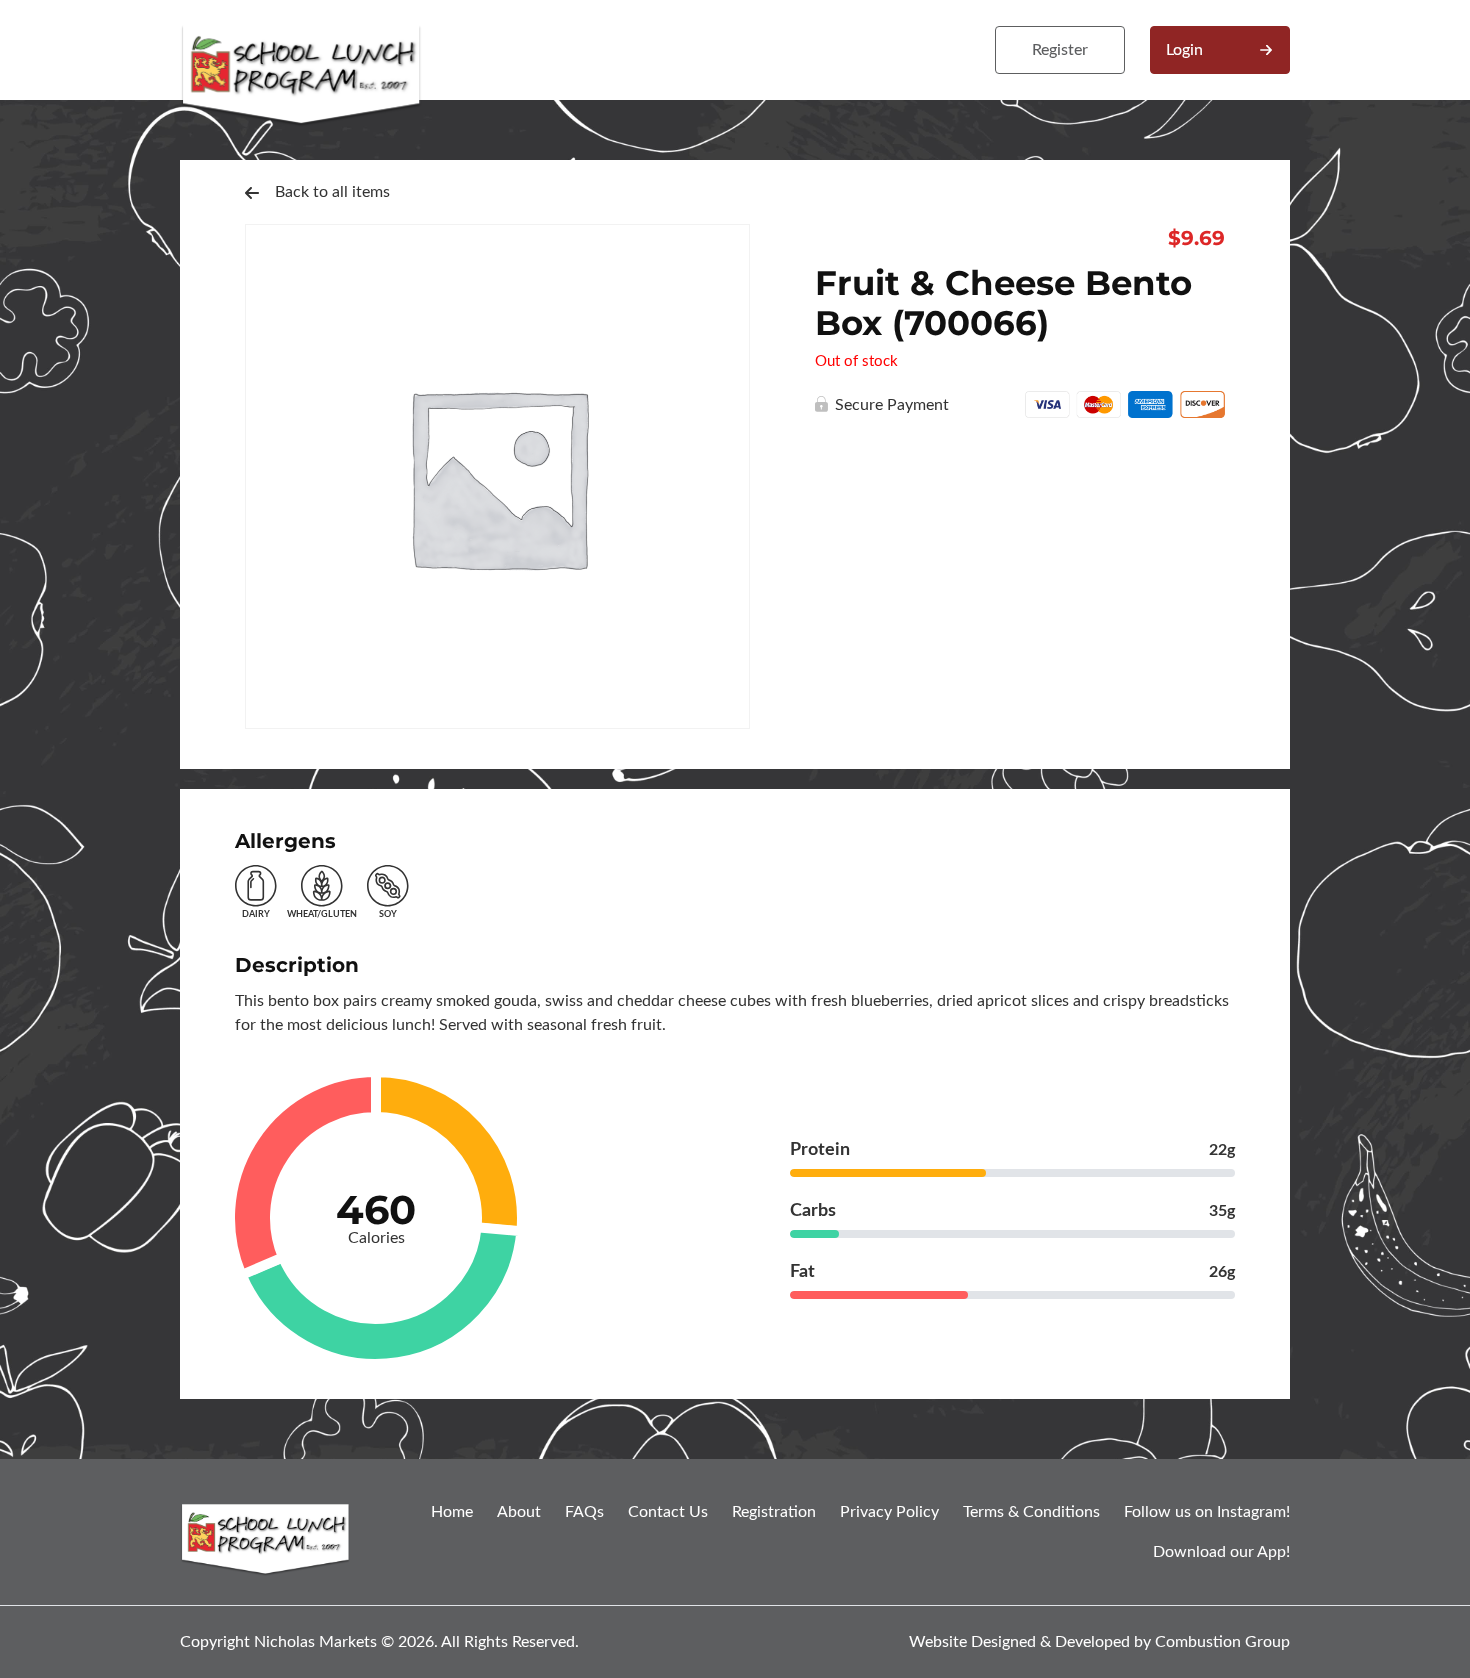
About (519, 1512)
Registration (774, 1512)
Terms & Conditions (1031, 1512)
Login (1184, 50)
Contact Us (668, 1512)
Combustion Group (1222, 1642)
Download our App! (1221, 1552)
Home (452, 1512)
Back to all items (332, 192)
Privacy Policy (889, 1512)
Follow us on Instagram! (1207, 1512)
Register (1060, 50)
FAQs (584, 1512)
